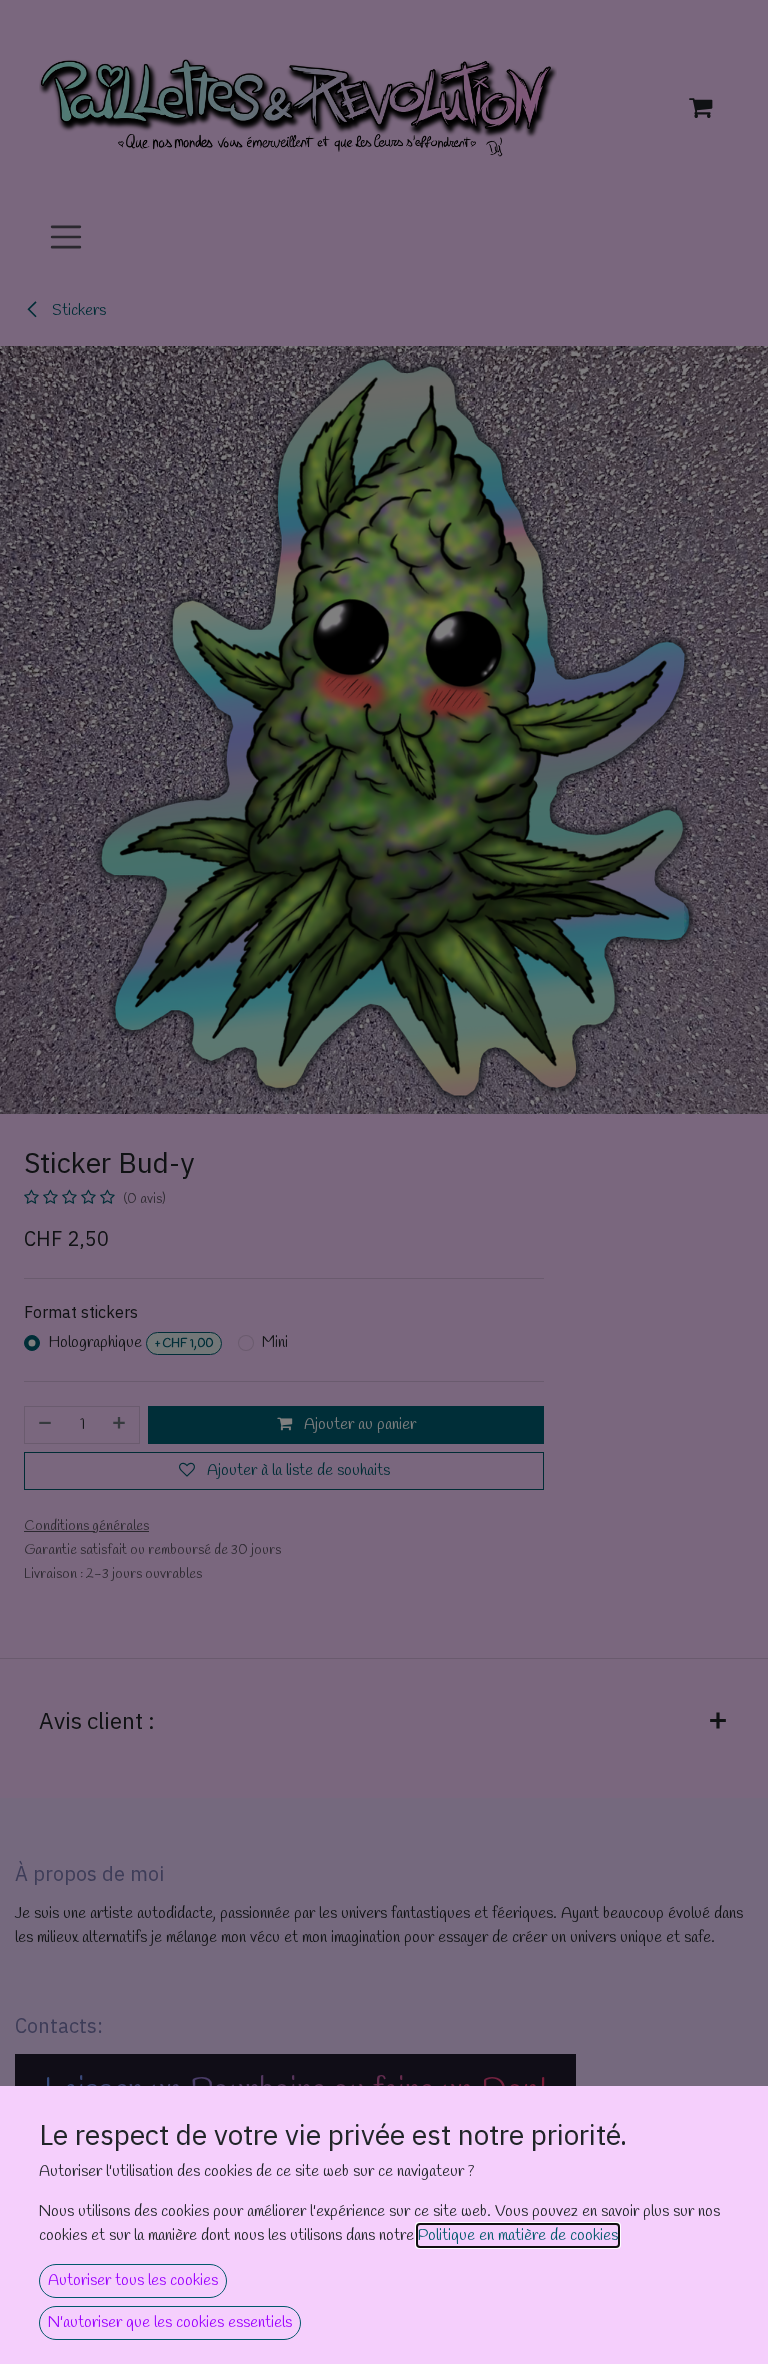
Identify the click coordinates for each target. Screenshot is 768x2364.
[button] (133, 2281)
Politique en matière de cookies (518, 2235)
